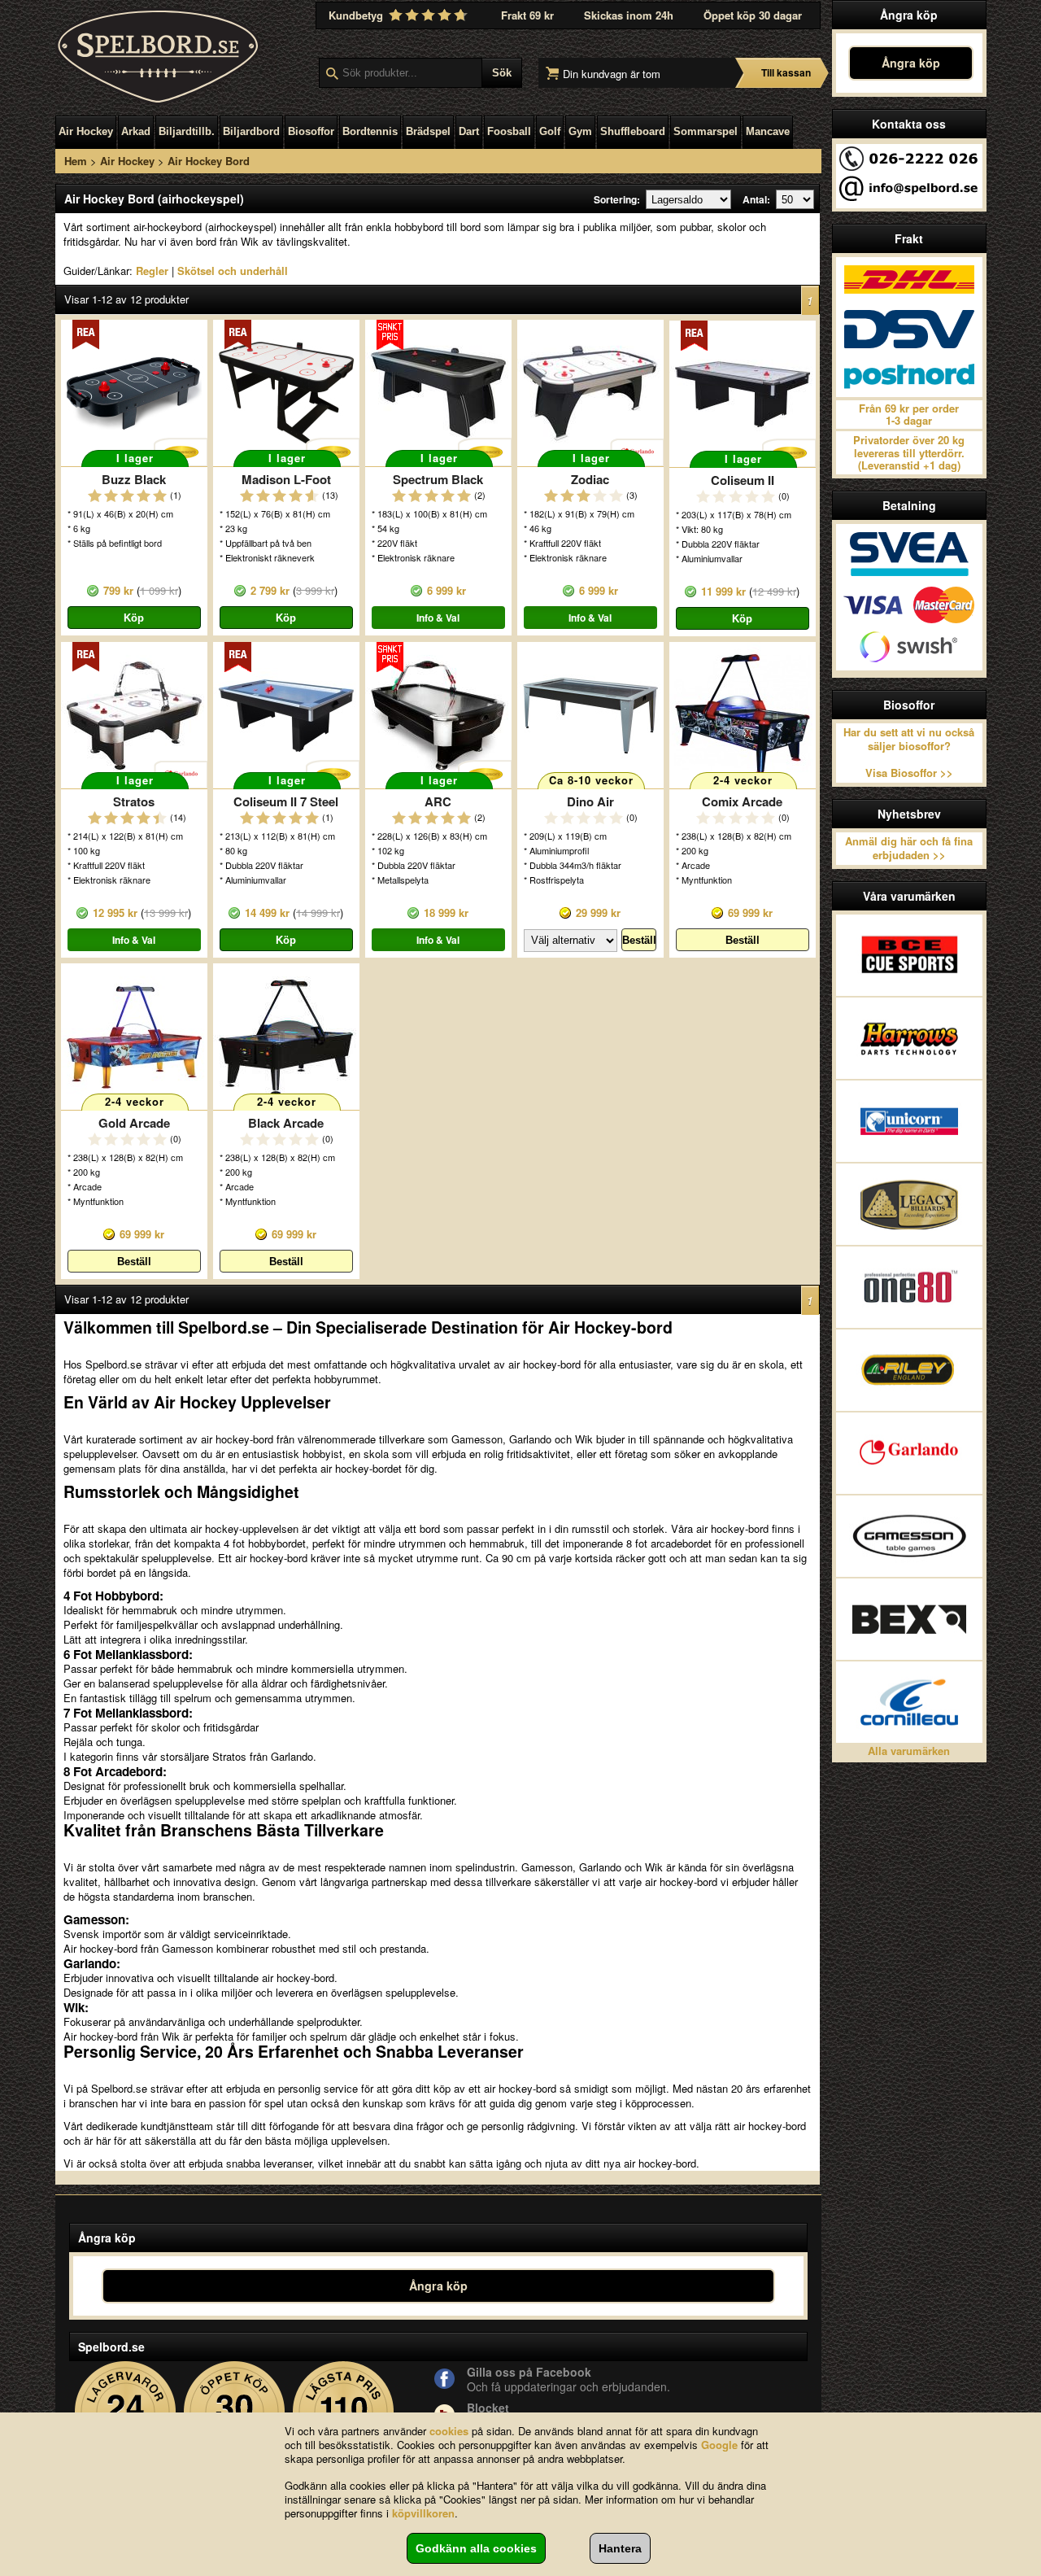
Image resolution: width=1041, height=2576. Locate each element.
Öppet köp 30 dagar (753, 15)
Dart (469, 131)
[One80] (909, 1287)
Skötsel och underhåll (233, 271)
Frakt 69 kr (527, 15)
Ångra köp (911, 63)
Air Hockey (86, 131)
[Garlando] (909, 1453)
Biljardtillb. (187, 131)
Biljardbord (251, 131)
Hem (76, 161)
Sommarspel (706, 131)
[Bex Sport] (909, 1619)
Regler (152, 271)
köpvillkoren (423, 2513)
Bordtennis (370, 131)
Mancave (768, 131)
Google (719, 2445)
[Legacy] (909, 1204)
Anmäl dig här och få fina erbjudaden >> (909, 848)
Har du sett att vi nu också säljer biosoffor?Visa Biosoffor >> (909, 753)
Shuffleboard (633, 131)
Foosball (509, 131)
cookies (449, 2431)
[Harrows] (909, 1038)
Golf (550, 131)
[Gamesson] (909, 1536)
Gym (580, 131)
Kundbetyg (357, 15)
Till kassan (786, 72)
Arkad (136, 131)
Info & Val (438, 618)
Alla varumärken (909, 1751)
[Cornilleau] (909, 1702)
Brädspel (428, 131)
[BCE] (909, 955)
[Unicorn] (909, 1121)
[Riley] (909, 1370)
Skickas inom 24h (629, 15)
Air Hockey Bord (209, 161)
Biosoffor (311, 131)
